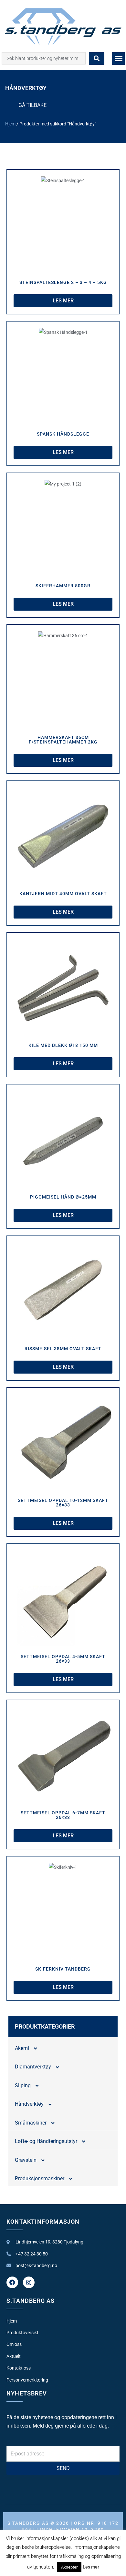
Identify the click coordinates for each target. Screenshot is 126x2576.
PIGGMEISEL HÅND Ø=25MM (63, 1197)
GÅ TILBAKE (32, 105)
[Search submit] (97, 59)
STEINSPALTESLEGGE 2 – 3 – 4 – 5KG (63, 282)
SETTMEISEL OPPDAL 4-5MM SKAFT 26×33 (63, 1659)
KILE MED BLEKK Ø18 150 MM (63, 1045)
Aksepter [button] (69, 2567)
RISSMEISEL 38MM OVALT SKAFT (63, 1349)
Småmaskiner (31, 2123)
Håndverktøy (29, 2104)
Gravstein (26, 2160)
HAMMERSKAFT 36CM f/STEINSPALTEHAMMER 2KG (63, 740)
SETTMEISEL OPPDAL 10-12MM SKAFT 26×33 (63, 1503)
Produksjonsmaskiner (40, 2178)
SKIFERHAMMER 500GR (63, 586)
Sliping (23, 2085)
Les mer (91, 2567)
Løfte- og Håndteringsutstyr (46, 2141)
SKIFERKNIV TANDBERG (63, 1969)
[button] (118, 59)
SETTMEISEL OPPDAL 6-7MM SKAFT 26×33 (63, 1815)
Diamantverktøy (33, 2067)
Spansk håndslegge (63, 434)
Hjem (10, 124)
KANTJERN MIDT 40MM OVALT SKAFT (63, 894)
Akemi (22, 2048)
